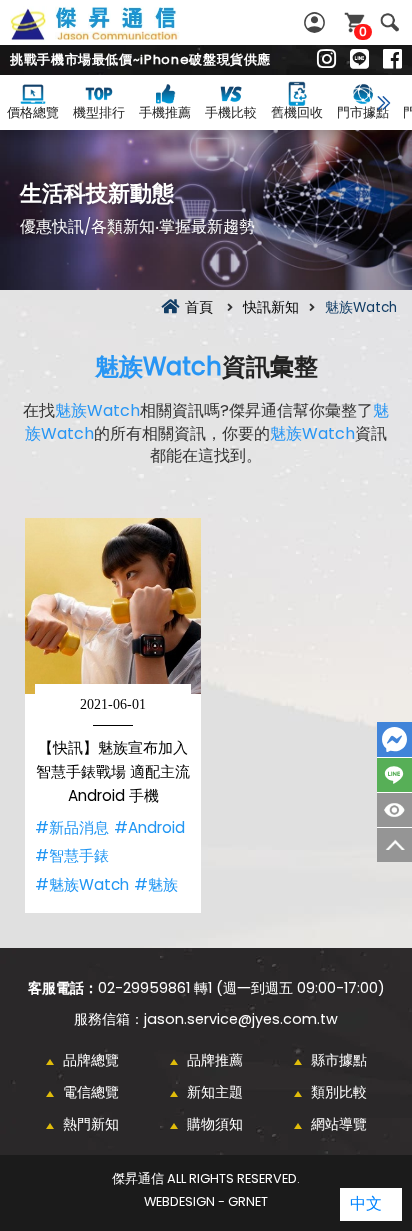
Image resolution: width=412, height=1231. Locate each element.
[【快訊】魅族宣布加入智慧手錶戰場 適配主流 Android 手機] (113, 606)
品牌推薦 (215, 1060)
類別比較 (339, 1092)
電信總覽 (91, 1092)
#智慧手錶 (72, 855)
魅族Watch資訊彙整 (116, 35)
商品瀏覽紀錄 (394, 810)
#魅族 (156, 884)
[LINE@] (359, 60)
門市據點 (363, 112)
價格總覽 (33, 112)
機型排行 (99, 112)
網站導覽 (339, 1124)
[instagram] (326, 60)
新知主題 (215, 1092)
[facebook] (392, 60)
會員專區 (317, 22)
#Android (149, 827)
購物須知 (215, 1124)
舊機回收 (297, 112)
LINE (394, 775)
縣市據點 (339, 1060)
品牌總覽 (91, 1060)
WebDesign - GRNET (206, 1201)
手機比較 (231, 112)
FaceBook (394, 739)
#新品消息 (72, 827)
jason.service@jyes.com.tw (241, 1019)
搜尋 (389, 22)
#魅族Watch (82, 884)
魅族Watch (158, 366)
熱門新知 (91, 1124)
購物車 (363, 31)
